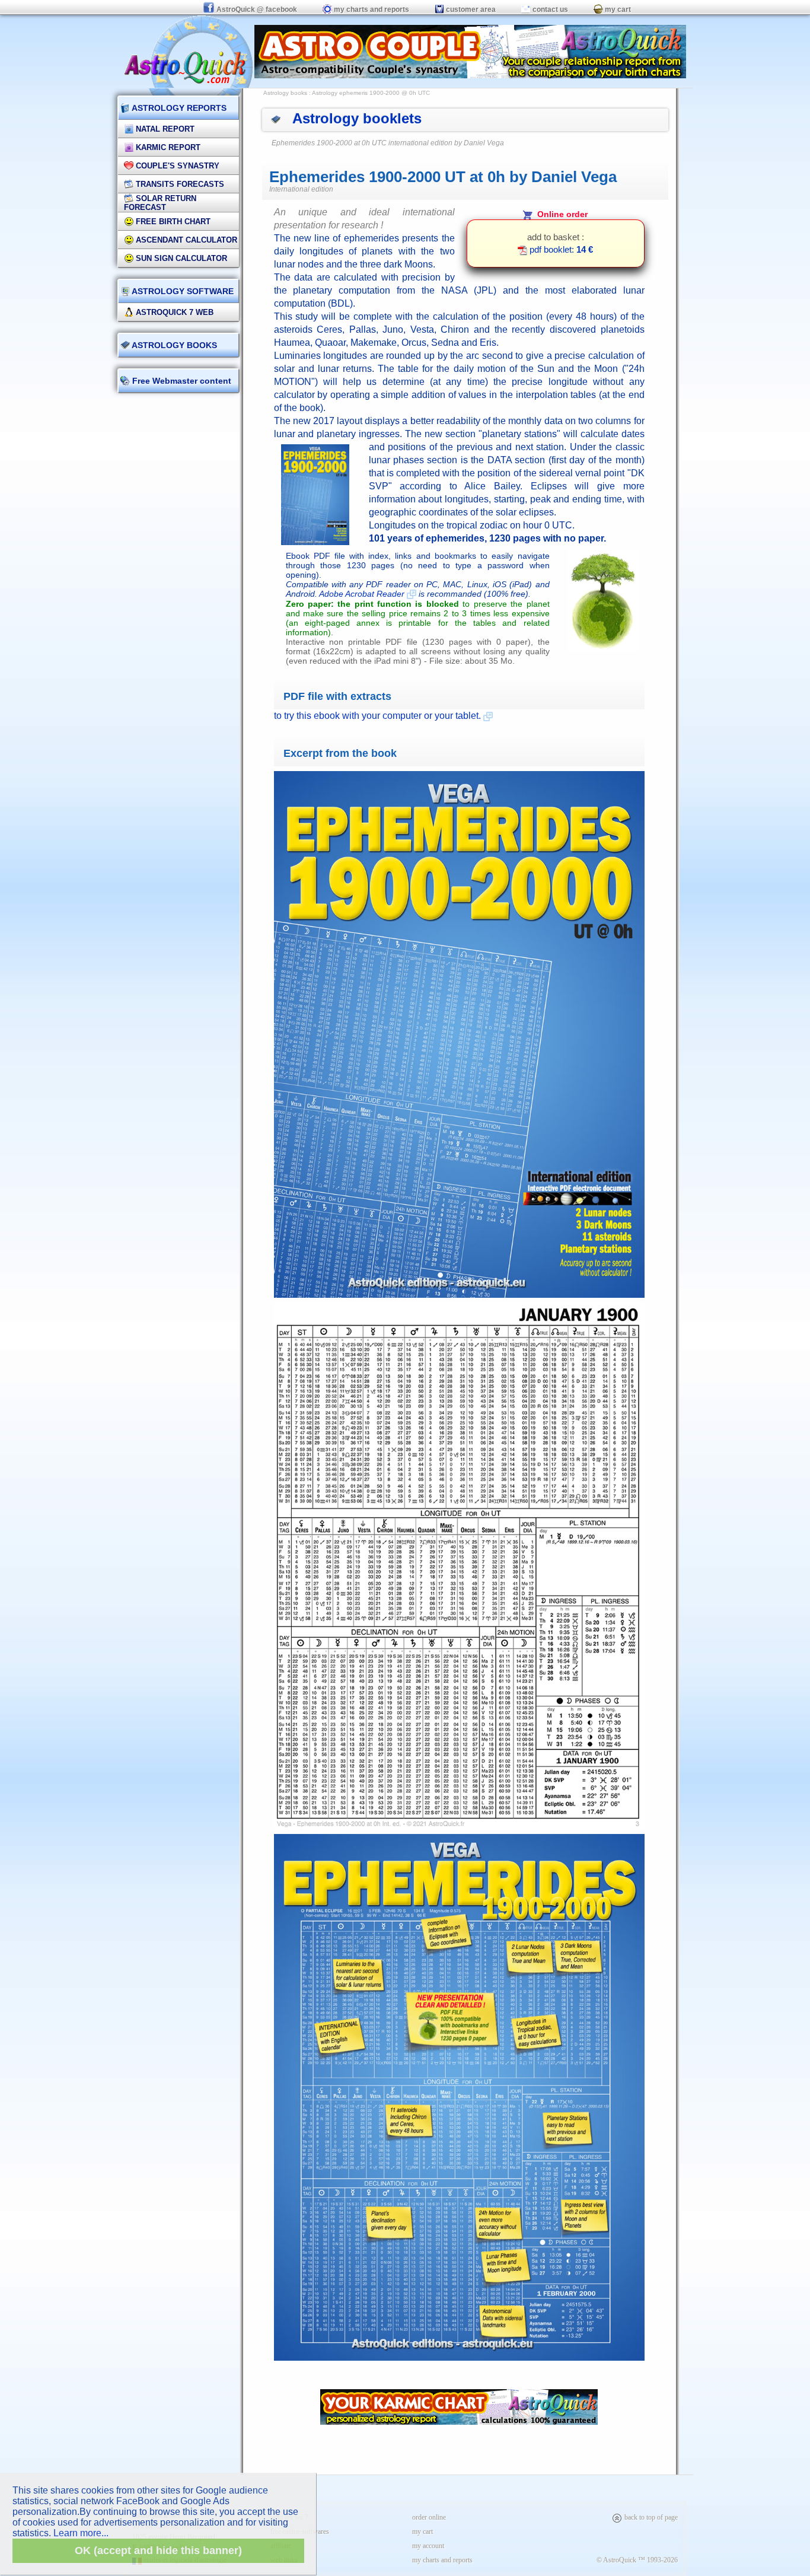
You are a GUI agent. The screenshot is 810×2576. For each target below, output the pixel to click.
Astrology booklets (357, 118)
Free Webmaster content (181, 381)
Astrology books (285, 93)
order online (429, 2517)
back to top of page (650, 2517)
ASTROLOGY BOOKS (173, 345)
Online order (560, 214)
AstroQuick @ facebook (257, 9)
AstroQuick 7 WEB (173, 312)
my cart (617, 9)
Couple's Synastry (176, 166)
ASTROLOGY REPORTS (178, 108)
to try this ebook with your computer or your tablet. (379, 716)
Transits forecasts (179, 184)
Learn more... (81, 2533)
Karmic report (167, 147)
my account (428, 2546)
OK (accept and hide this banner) (158, 2550)
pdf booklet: (560, 249)
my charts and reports (371, 9)
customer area (470, 9)
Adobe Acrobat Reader (363, 594)
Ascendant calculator (185, 240)
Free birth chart (172, 222)
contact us (549, 9)
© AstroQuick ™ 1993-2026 (637, 2560)
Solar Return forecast (160, 203)
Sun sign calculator (180, 258)
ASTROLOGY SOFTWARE (182, 291)
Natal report (164, 129)
